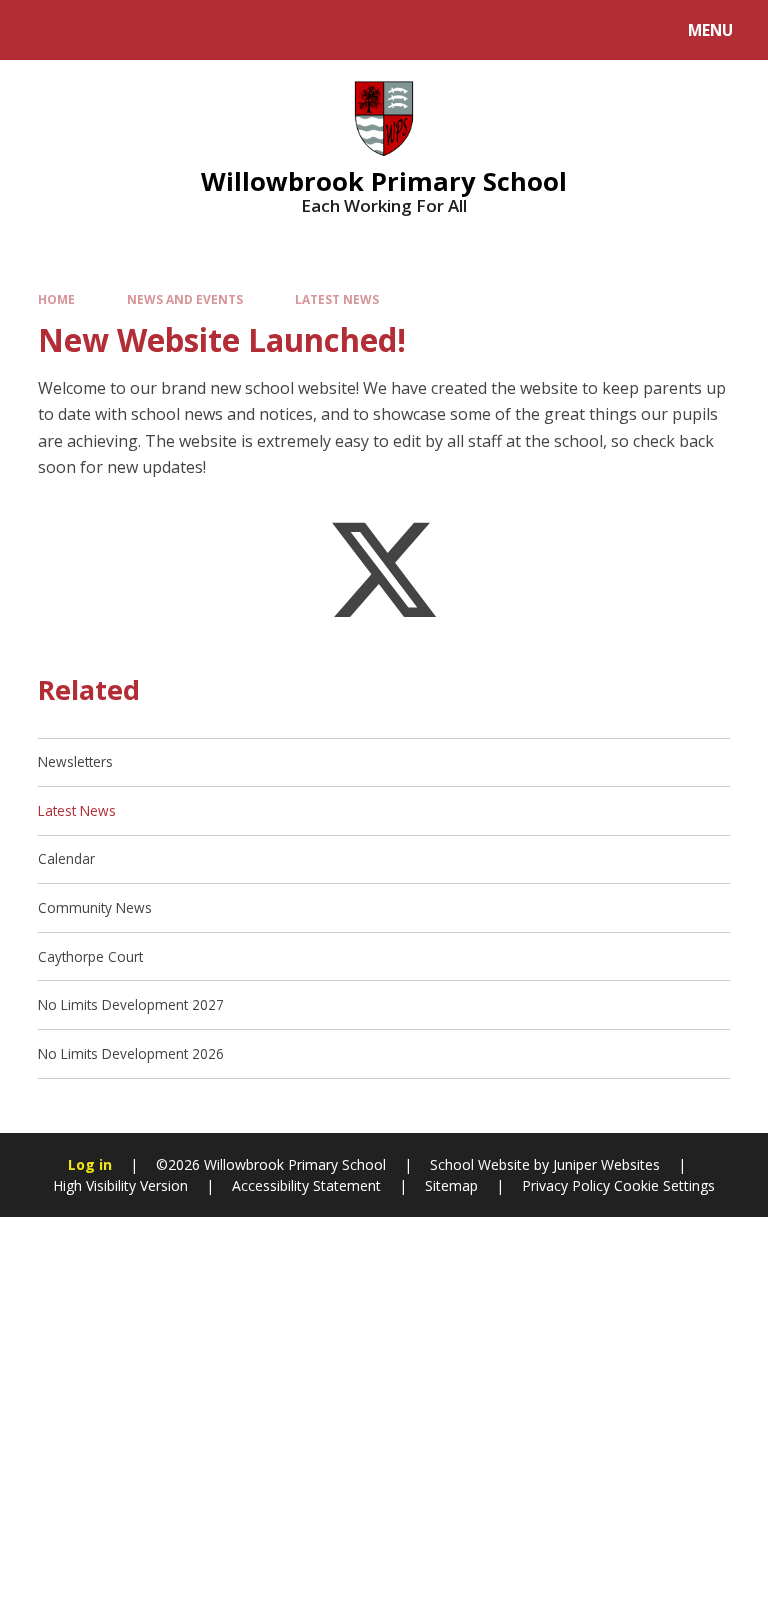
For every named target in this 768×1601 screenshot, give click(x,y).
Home (56, 299)
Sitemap (451, 1185)
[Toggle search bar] (39, 30)
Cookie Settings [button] (664, 1185)
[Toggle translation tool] (90, 30)
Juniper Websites (606, 1164)
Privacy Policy (566, 1185)
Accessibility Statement (306, 1185)
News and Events (185, 299)
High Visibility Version (120, 1185)
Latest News (337, 299)
